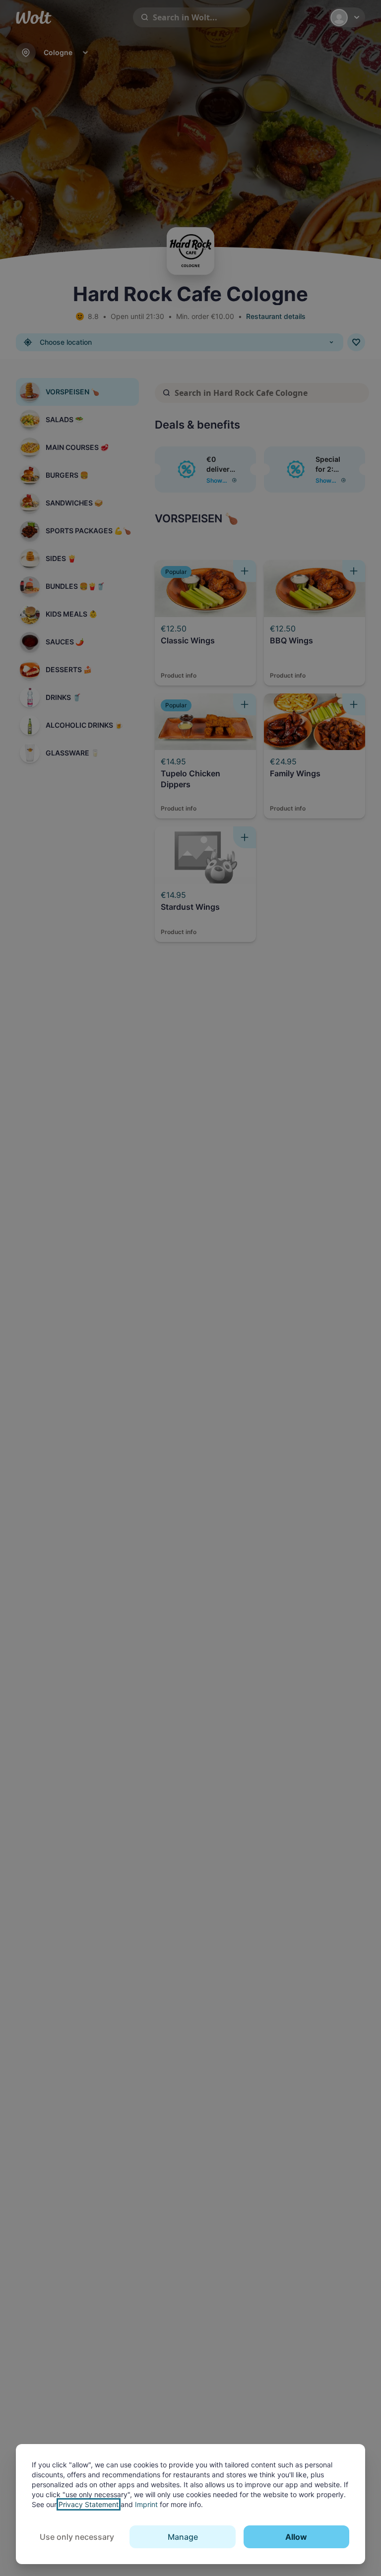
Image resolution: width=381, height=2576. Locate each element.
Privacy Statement (89, 2504)
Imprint (146, 2504)
